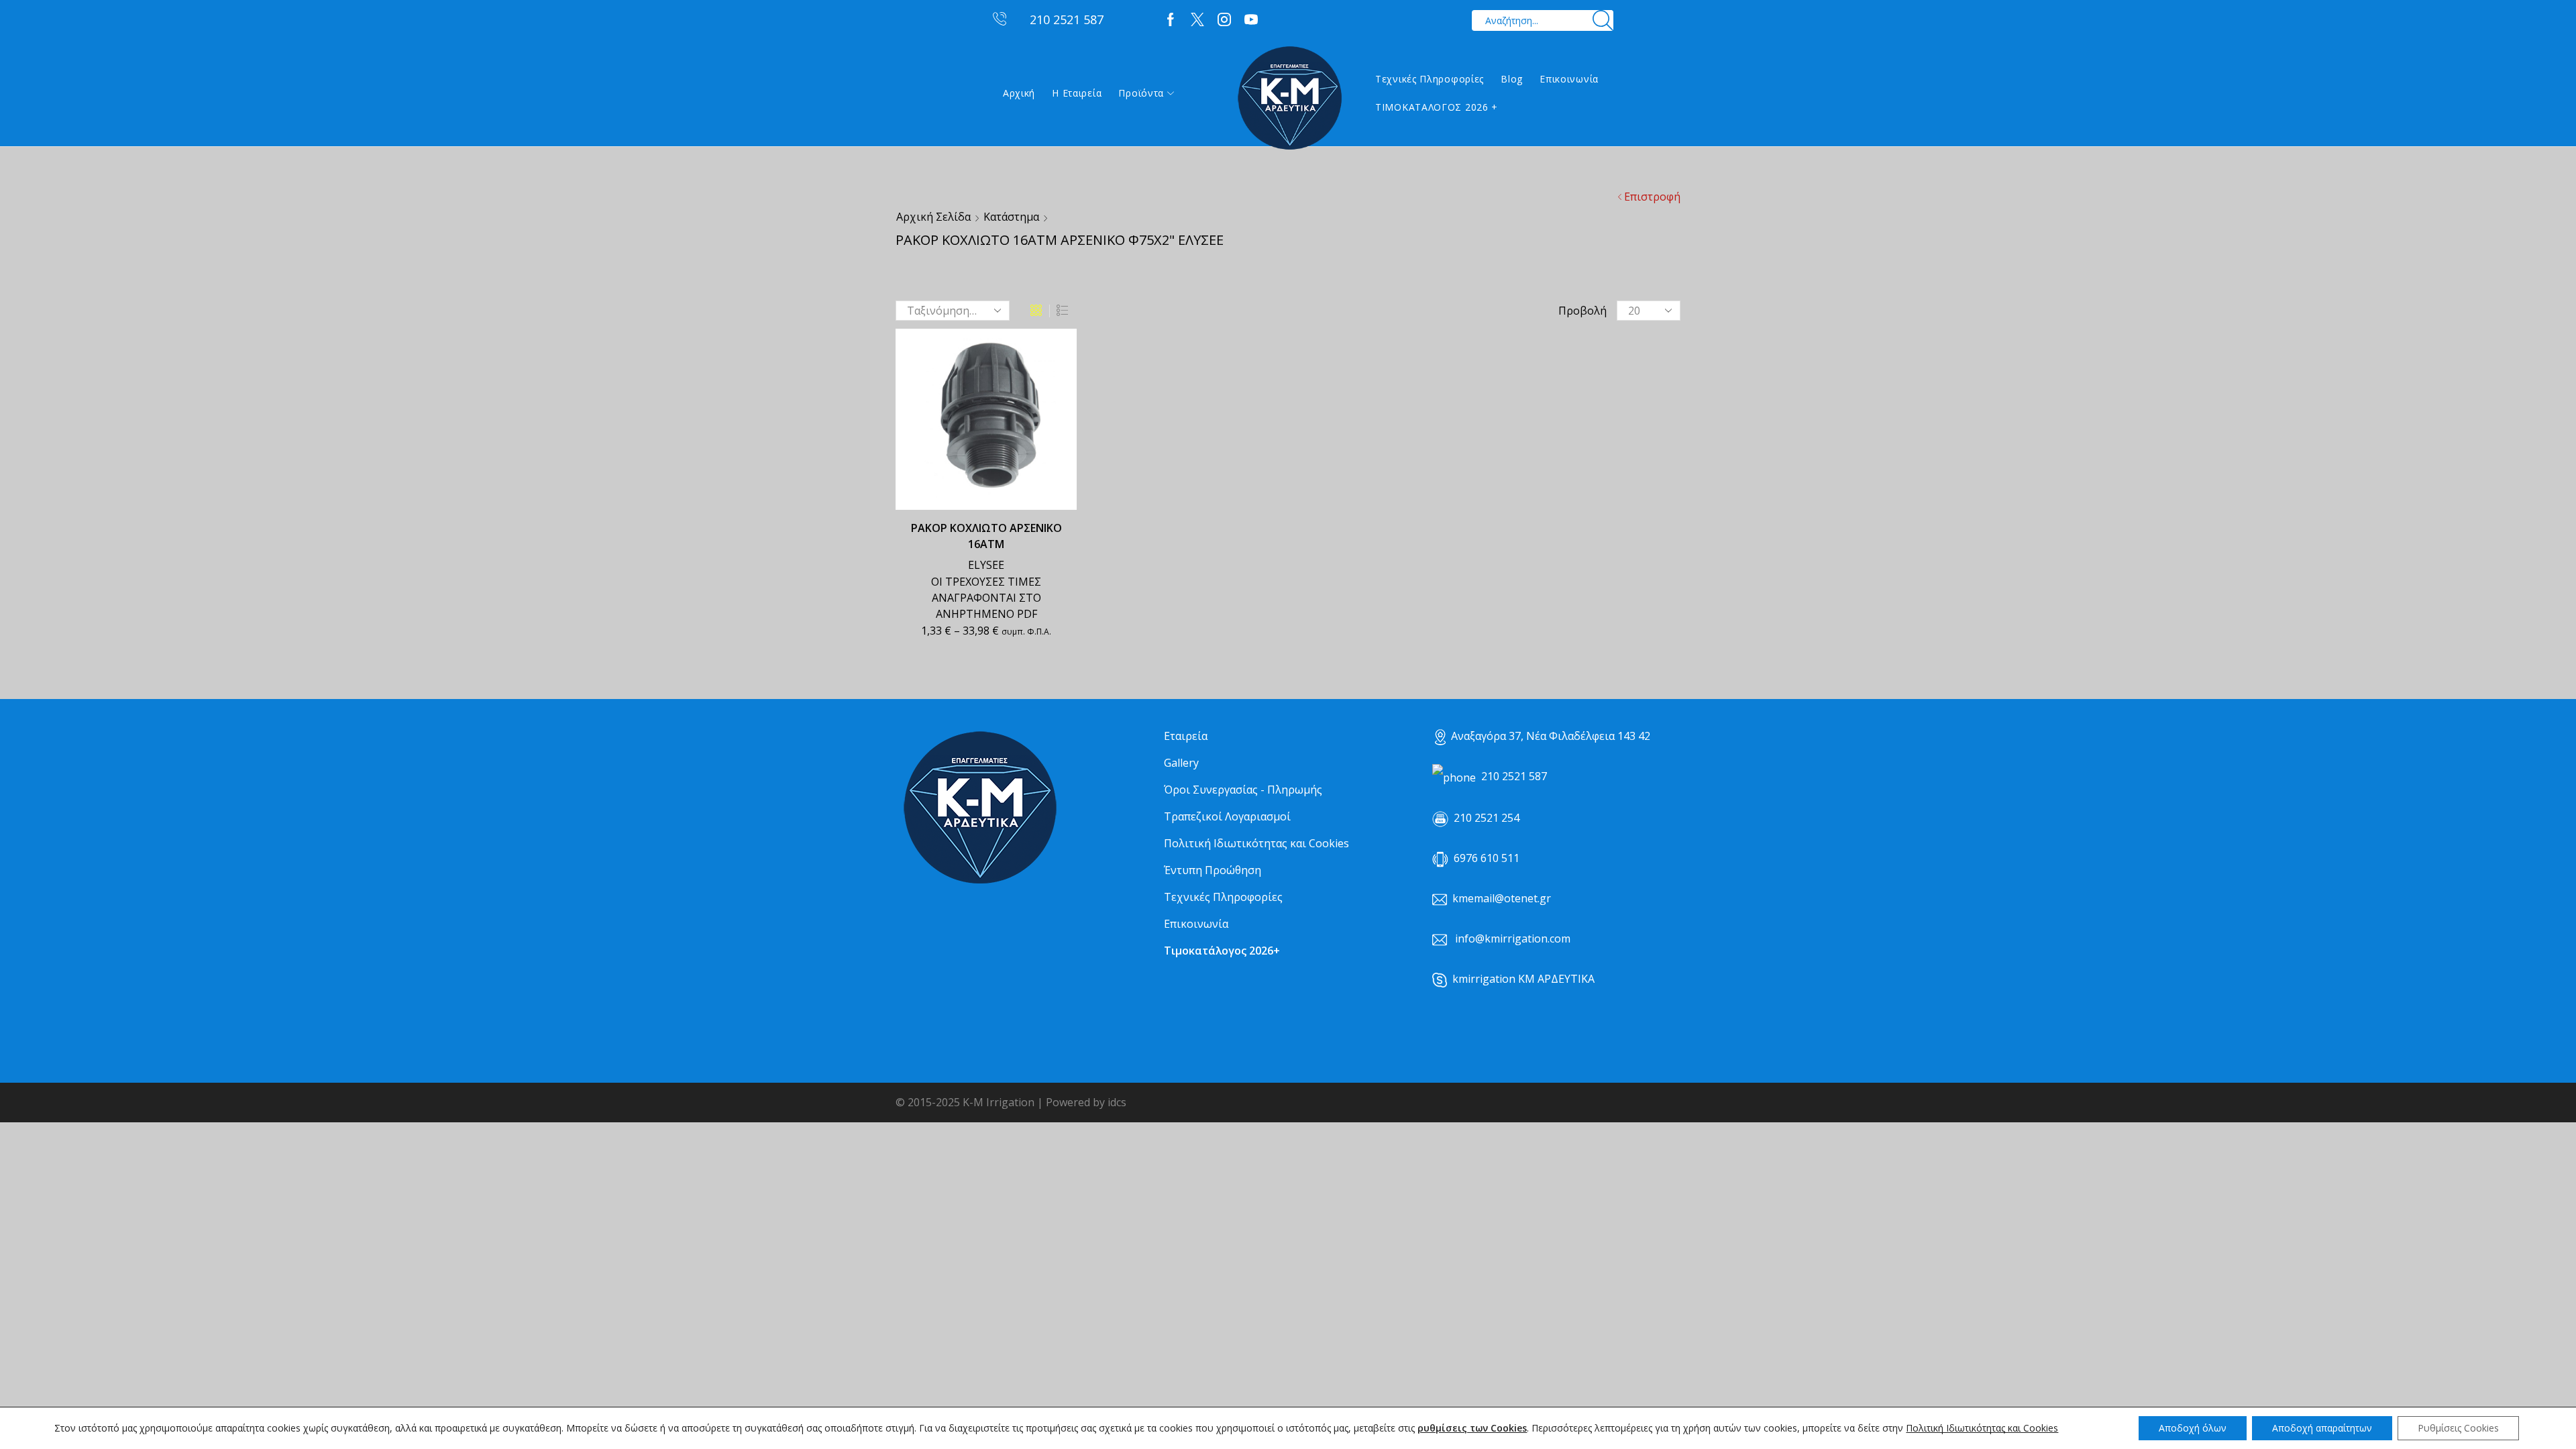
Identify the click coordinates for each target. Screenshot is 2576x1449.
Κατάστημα (1011, 217)
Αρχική (1019, 93)
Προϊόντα (1141, 93)
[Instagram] (1224, 20)
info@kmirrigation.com (1513, 938)
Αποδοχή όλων (2193, 1428)
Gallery (1181, 763)
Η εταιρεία (1077, 93)
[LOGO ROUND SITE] (979, 808)
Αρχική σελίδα (933, 217)
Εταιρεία (1186, 736)
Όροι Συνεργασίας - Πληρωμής (1243, 790)
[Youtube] (1251, 20)
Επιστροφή (1652, 197)
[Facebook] (1171, 20)
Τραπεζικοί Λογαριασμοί (1227, 816)
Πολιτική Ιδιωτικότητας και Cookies (1256, 843)
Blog (1512, 79)
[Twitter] (1197, 20)
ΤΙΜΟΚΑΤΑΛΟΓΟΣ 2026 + (1437, 107)
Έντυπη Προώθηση (1213, 870)
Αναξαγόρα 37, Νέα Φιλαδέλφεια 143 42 (1551, 736)
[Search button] (1603, 20)
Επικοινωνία (1569, 79)
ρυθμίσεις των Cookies (1472, 1428)
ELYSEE (986, 565)
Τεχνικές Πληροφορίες (1430, 79)
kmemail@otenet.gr (1502, 898)
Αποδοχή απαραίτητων (2322, 1428)
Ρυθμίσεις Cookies (2458, 1428)
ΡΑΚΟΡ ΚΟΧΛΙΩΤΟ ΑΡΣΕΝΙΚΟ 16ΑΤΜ (986, 536)
